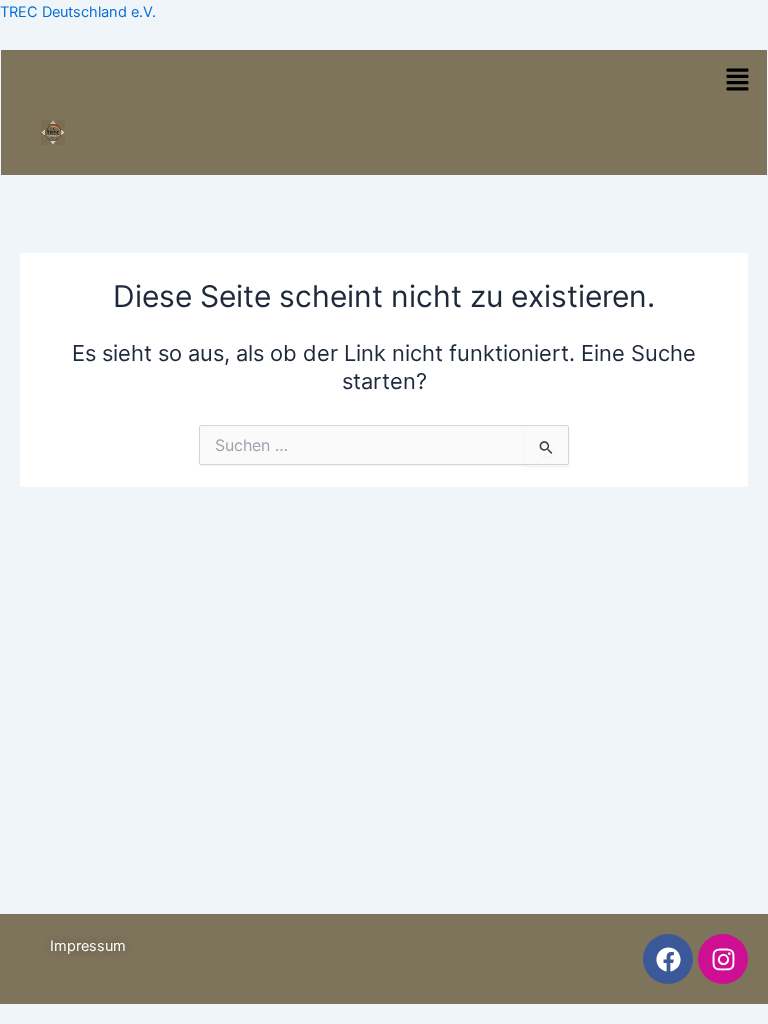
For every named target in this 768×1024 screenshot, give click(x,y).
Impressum (88, 946)
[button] (737, 81)
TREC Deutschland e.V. (78, 12)
